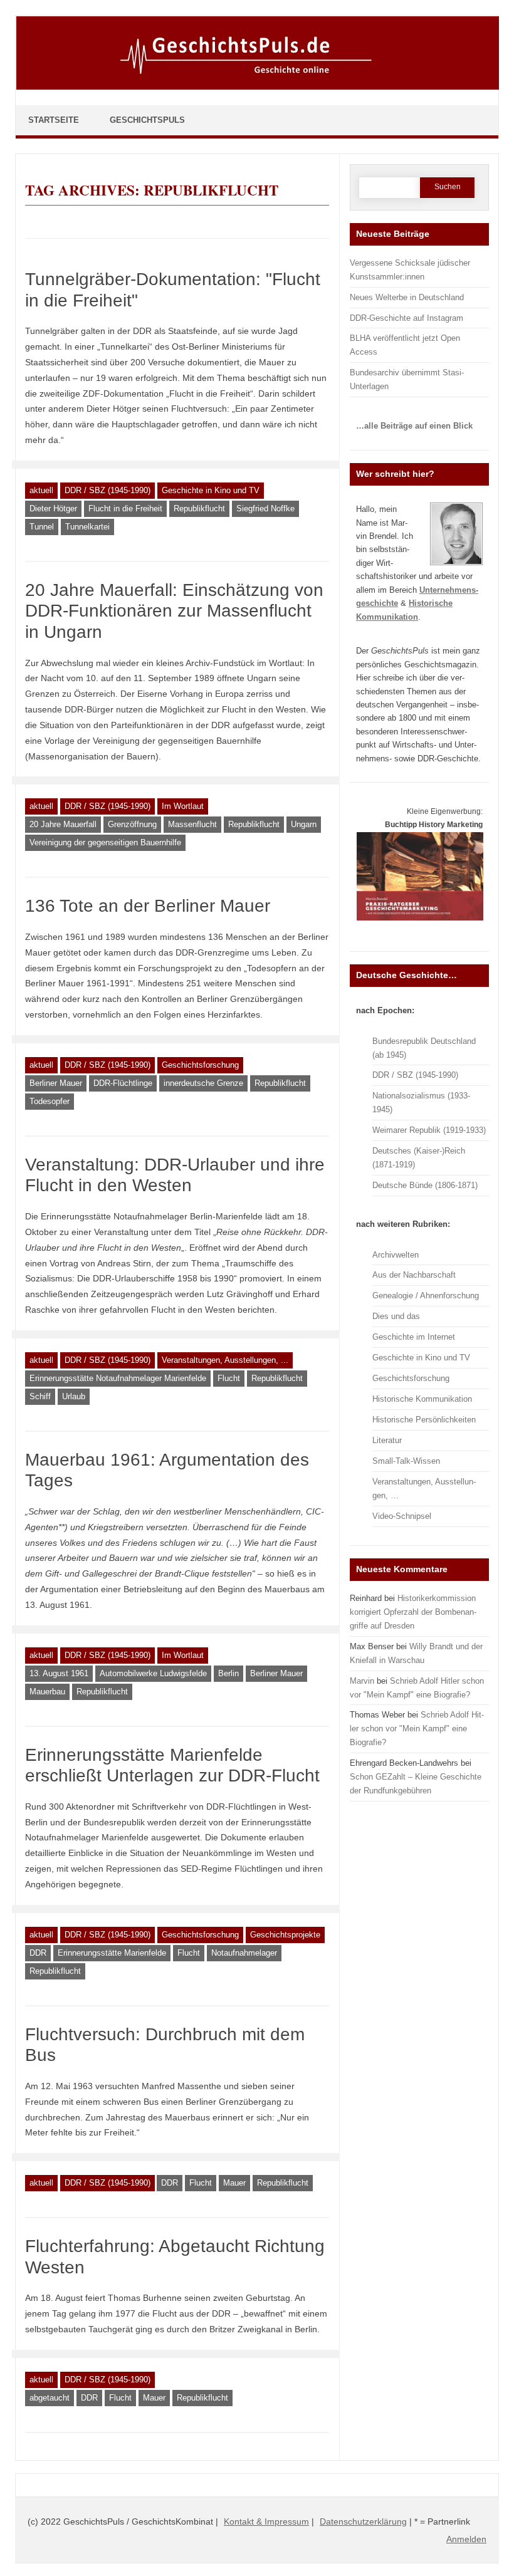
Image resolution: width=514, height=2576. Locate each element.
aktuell (41, 490)
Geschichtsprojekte (285, 1935)
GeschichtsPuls (147, 120)
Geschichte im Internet (414, 1337)
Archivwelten (396, 1255)
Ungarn (304, 824)
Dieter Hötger (53, 508)
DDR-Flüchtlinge (123, 1083)
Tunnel (42, 527)
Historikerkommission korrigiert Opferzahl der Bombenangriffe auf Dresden (413, 1612)
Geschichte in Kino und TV (211, 490)
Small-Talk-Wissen (406, 1461)
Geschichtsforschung (200, 1065)
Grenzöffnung (132, 824)
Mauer (234, 2183)
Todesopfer (50, 1101)
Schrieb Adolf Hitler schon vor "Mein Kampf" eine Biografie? (417, 1729)
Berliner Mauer (56, 1083)
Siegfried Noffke (265, 508)
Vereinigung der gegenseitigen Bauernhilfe (105, 842)
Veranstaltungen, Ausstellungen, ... (225, 1360)
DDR (38, 1953)
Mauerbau (47, 1692)
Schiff (40, 1396)
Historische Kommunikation (422, 1399)
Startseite (54, 120)
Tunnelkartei (87, 527)
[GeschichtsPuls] (258, 87)
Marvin (362, 1681)
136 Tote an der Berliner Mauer (148, 906)
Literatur (387, 1440)
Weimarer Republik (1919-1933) (429, 1130)
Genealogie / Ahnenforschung (426, 1296)
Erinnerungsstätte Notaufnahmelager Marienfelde (118, 1378)
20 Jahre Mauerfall (63, 824)
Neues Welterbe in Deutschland (407, 297)
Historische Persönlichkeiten (424, 1420)
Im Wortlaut (183, 806)
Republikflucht (199, 508)
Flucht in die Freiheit (125, 508)
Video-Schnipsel (402, 1516)
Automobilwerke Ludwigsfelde (153, 1673)
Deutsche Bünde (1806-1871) (425, 1185)
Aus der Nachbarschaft (414, 1275)
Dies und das (396, 1316)
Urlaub (74, 1396)
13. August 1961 (59, 1673)
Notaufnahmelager (244, 1953)
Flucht (229, 1378)
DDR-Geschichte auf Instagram (406, 318)
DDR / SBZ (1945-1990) (108, 490)
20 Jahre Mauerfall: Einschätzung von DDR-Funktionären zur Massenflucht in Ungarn (174, 611)
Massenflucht (192, 824)
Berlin (228, 1673)
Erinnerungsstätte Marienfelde (112, 1953)
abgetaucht (50, 2398)
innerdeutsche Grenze (203, 1083)
